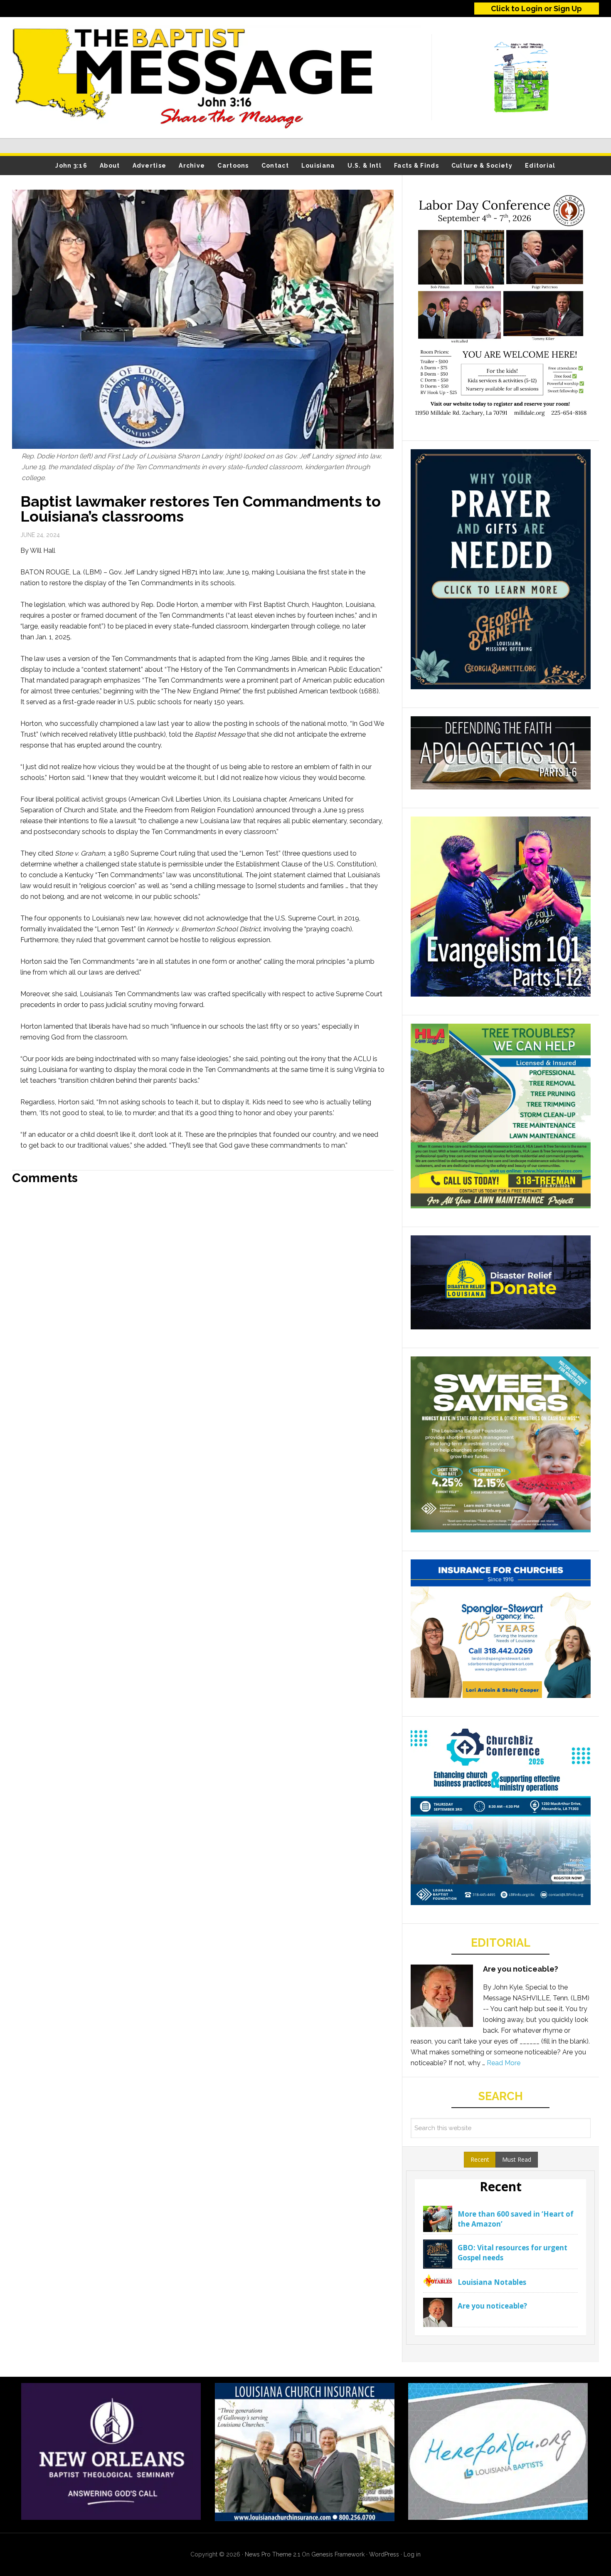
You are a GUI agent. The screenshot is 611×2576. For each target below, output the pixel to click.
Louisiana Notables (492, 2282)
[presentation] (480, 2160)
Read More (504, 2063)
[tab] (480, 2160)
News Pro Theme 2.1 (272, 2554)
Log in (412, 2554)
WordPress (384, 2554)
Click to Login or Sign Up (536, 9)
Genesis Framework (338, 2554)
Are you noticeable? (521, 1969)
